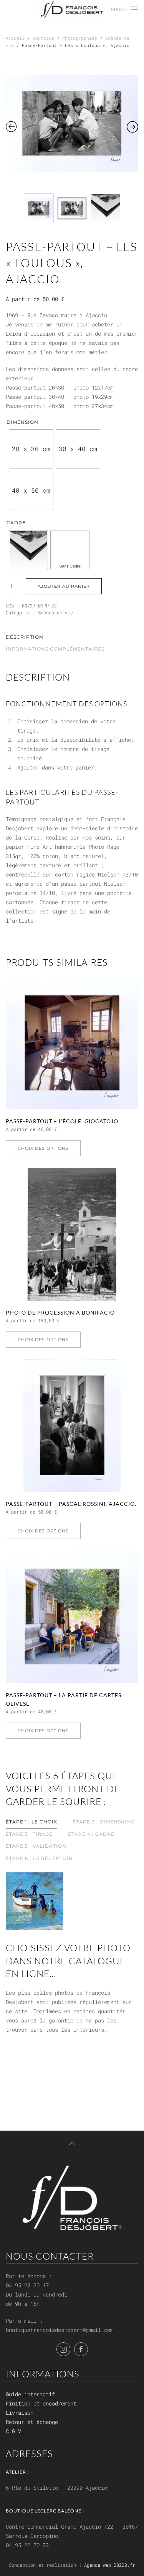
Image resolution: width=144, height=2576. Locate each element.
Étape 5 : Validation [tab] (36, 1846)
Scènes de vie (55, 612)
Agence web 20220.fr (110, 2565)
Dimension (22, 422)
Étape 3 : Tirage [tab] (29, 1834)
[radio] (31, 449)
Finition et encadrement (41, 2403)
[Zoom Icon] (72, 123)
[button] (125, 10)
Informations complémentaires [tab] (55, 649)
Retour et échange (32, 2422)
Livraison (20, 2413)
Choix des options (43, 1148)
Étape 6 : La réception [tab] (39, 1858)
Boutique (43, 38)
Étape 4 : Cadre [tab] (91, 1834)
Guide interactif (30, 2394)
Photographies (80, 38)
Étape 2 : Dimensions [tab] (103, 1822)
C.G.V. (15, 2431)
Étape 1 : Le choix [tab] (31, 1822)
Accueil (15, 38)
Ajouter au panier (64, 586)
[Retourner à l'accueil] (72, 10)
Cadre (16, 523)
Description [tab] (25, 637)
